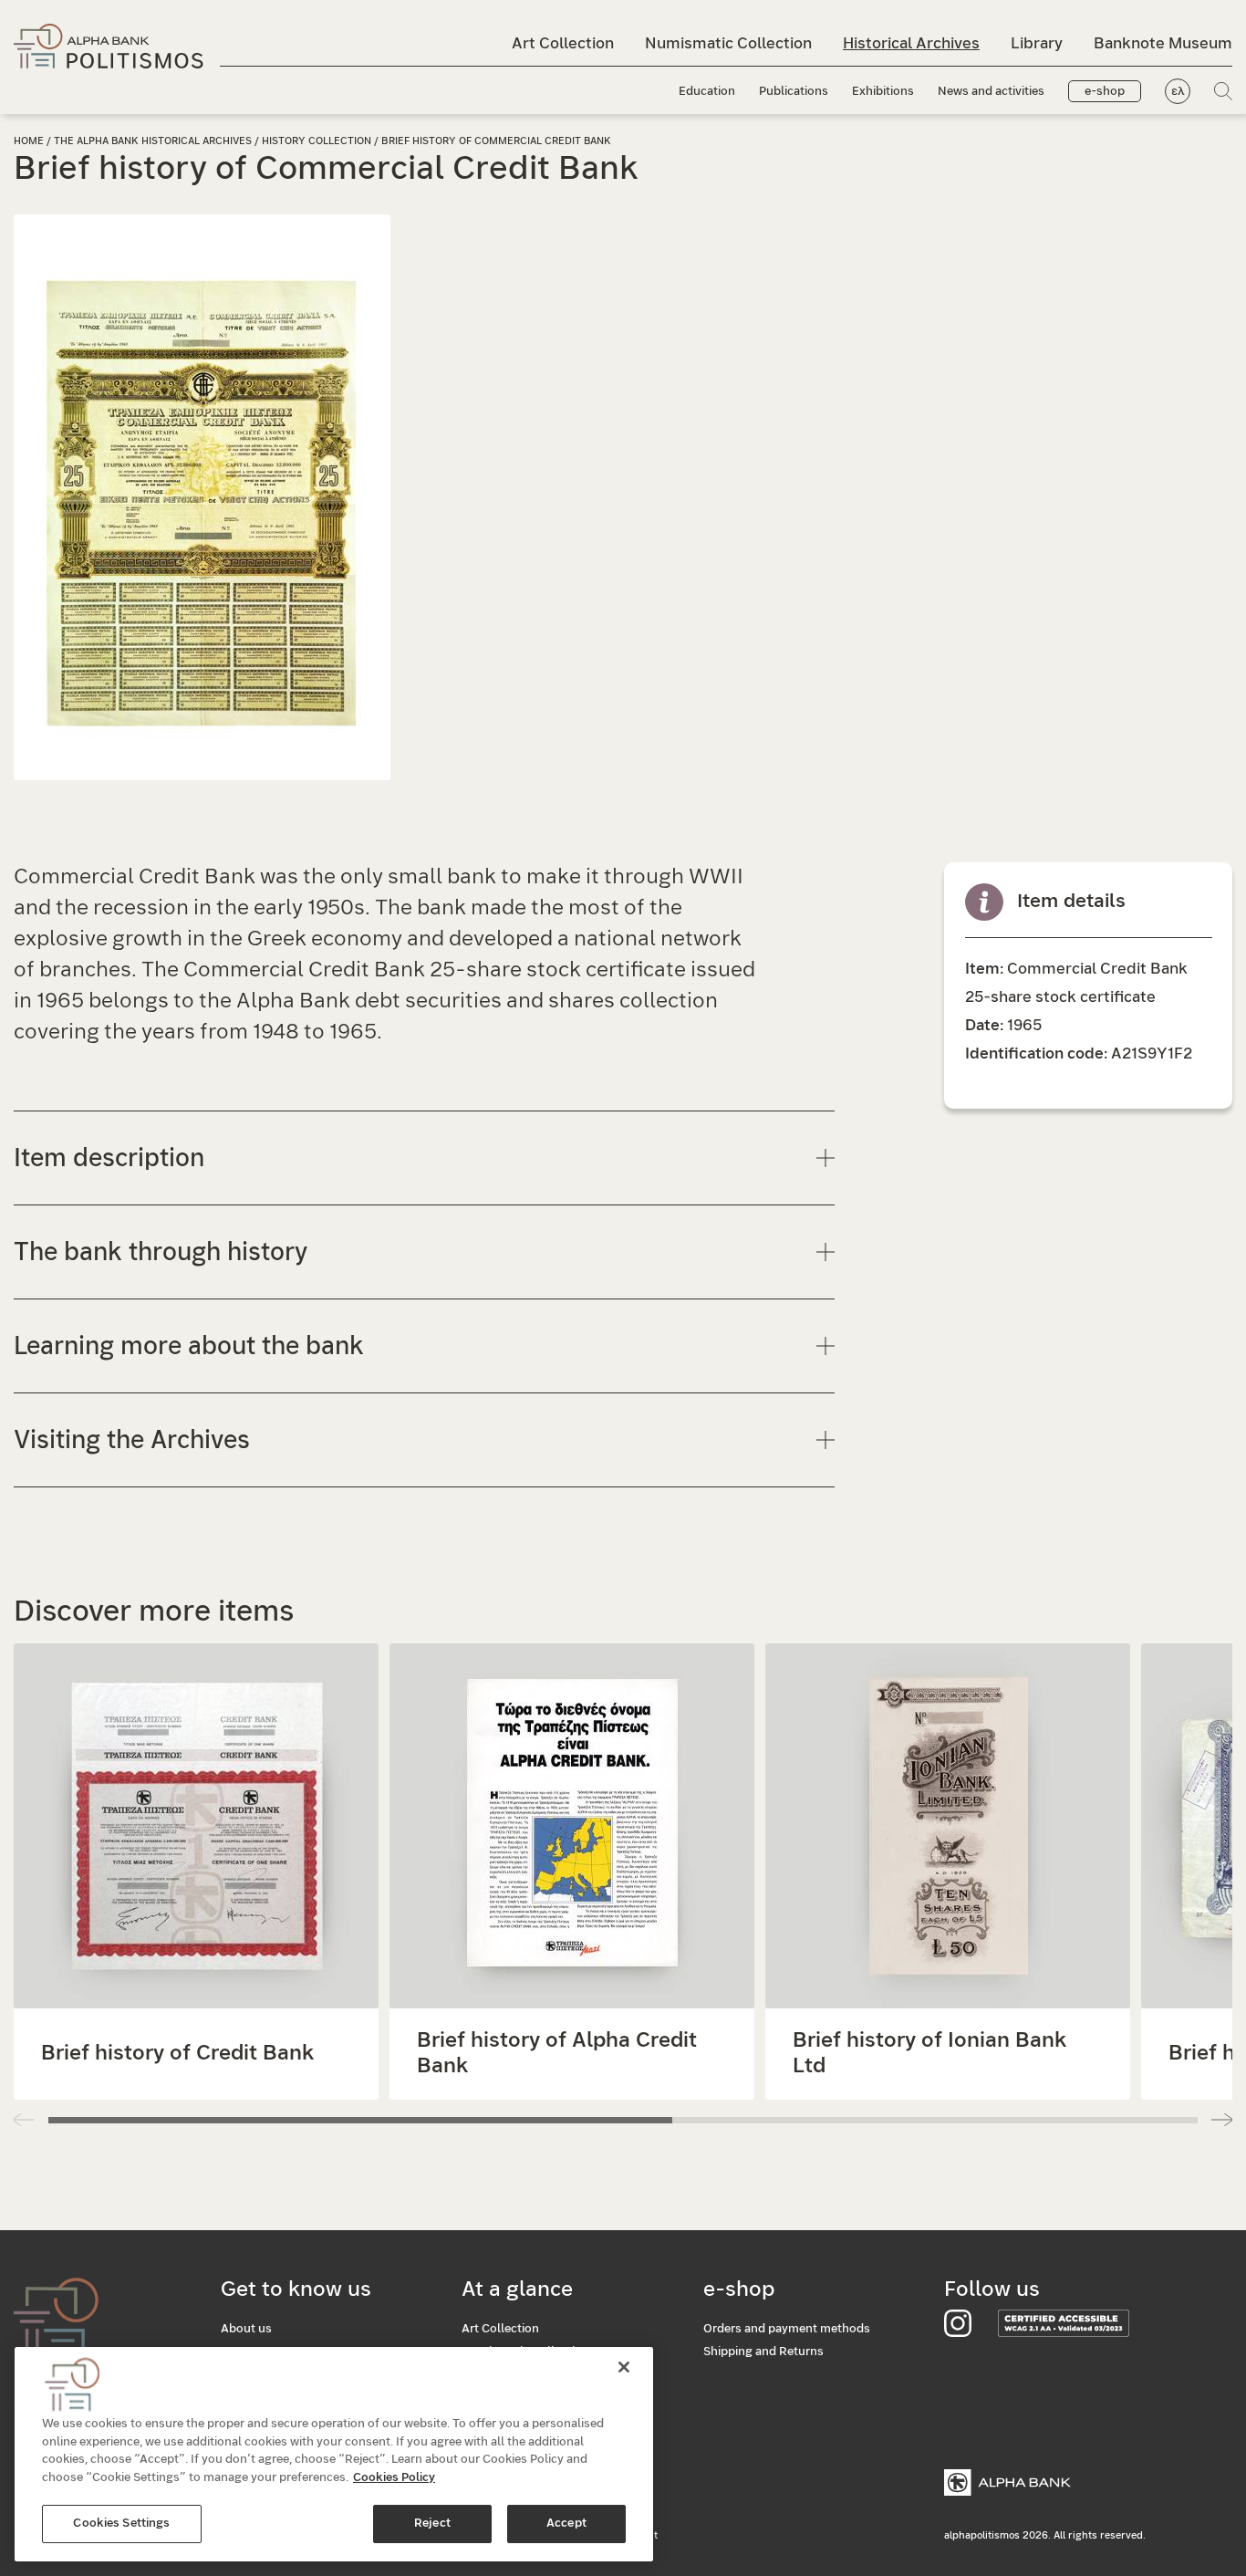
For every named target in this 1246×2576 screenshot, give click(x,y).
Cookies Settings (121, 2524)
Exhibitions (883, 92)
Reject (432, 2524)
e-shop (1105, 92)
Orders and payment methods (787, 2329)
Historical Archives (911, 43)
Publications (794, 92)
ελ (1178, 92)
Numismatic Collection (728, 43)
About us (246, 2329)
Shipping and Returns (763, 2352)
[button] (1222, 2120)
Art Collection (563, 43)
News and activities (991, 92)
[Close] (624, 2367)
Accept (566, 2524)
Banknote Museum (1163, 43)
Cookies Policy (394, 2478)
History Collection (317, 141)
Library (1037, 43)
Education (707, 92)
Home (29, 141)
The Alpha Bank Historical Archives (153, 141)
